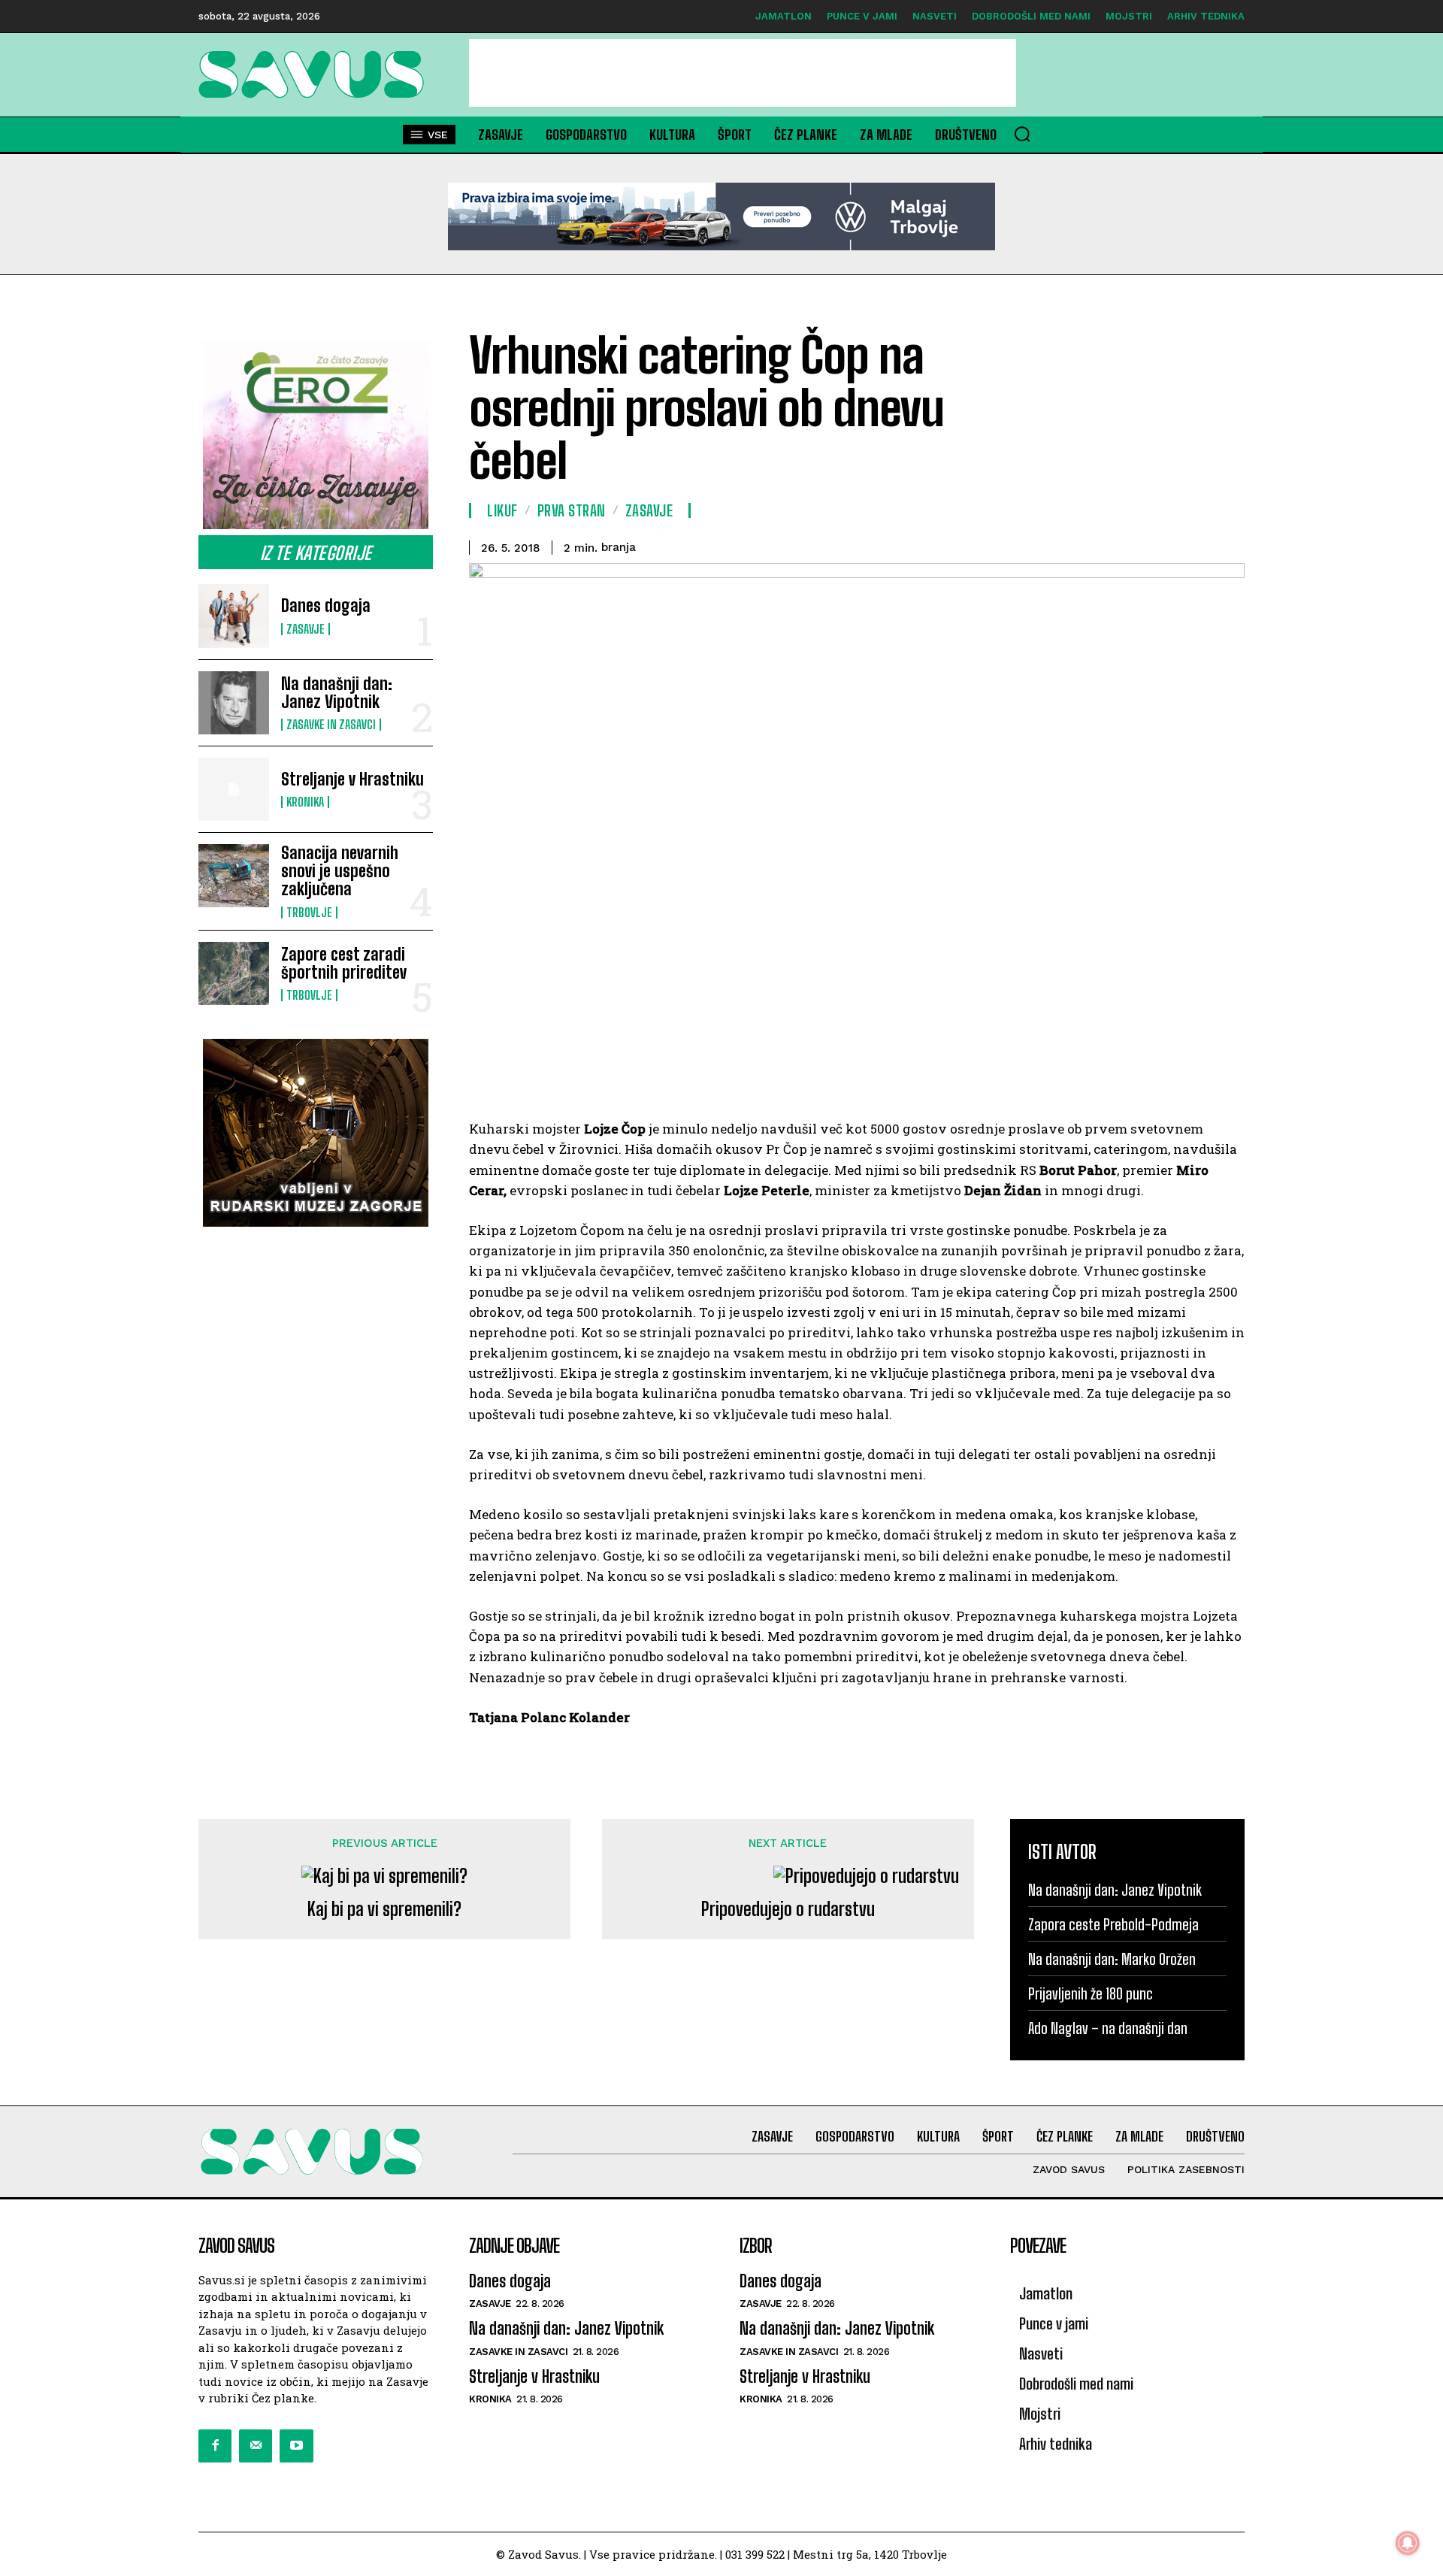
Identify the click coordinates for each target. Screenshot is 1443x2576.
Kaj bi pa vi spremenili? (384, 1909)
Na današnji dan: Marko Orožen (1112, 1959)
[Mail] (256, 2446)
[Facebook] (215, 2446)
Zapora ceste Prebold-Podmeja (1113, 1924)
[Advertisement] (743, 73)
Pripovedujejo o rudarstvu (788, 1909)
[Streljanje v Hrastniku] (234, 789)
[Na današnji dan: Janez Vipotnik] (234, 703)
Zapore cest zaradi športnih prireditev (344, 963)
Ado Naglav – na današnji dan (1108, 2028)
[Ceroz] (316, 435)
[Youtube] (296, 2446)
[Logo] (316, 74)
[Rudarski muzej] (316, 1133)
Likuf (502, 510)
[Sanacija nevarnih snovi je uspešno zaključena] (234, 876)
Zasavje (306, 629)
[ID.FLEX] (721, 216)
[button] (1022, 134)
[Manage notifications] (1408, 2543)
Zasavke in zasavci (331, 725)
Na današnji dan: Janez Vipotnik (337, 693)
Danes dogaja (326, 605)
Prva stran (572, 510)
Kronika (305, 802)
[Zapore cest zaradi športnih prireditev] (234, 973)
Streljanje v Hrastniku (352, 779)
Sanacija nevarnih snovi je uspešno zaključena (340, 871)
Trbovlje (309, 913)
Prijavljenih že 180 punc (1091, 1993)
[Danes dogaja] (234, 616)
